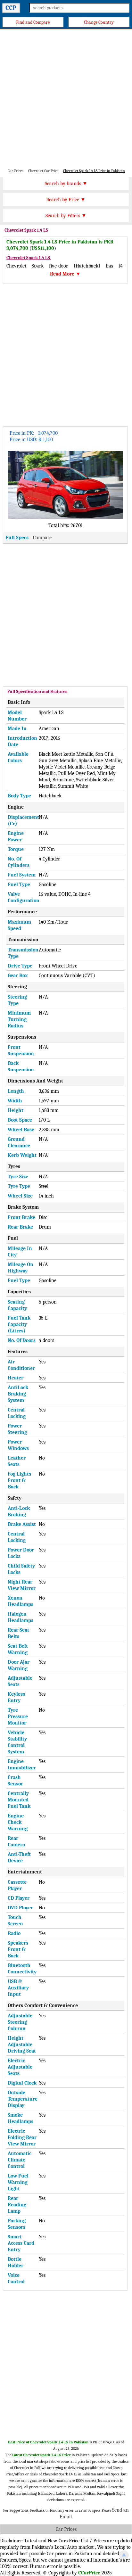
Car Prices (66, 2529)
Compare (42, 538)
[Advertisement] (66, 98)
